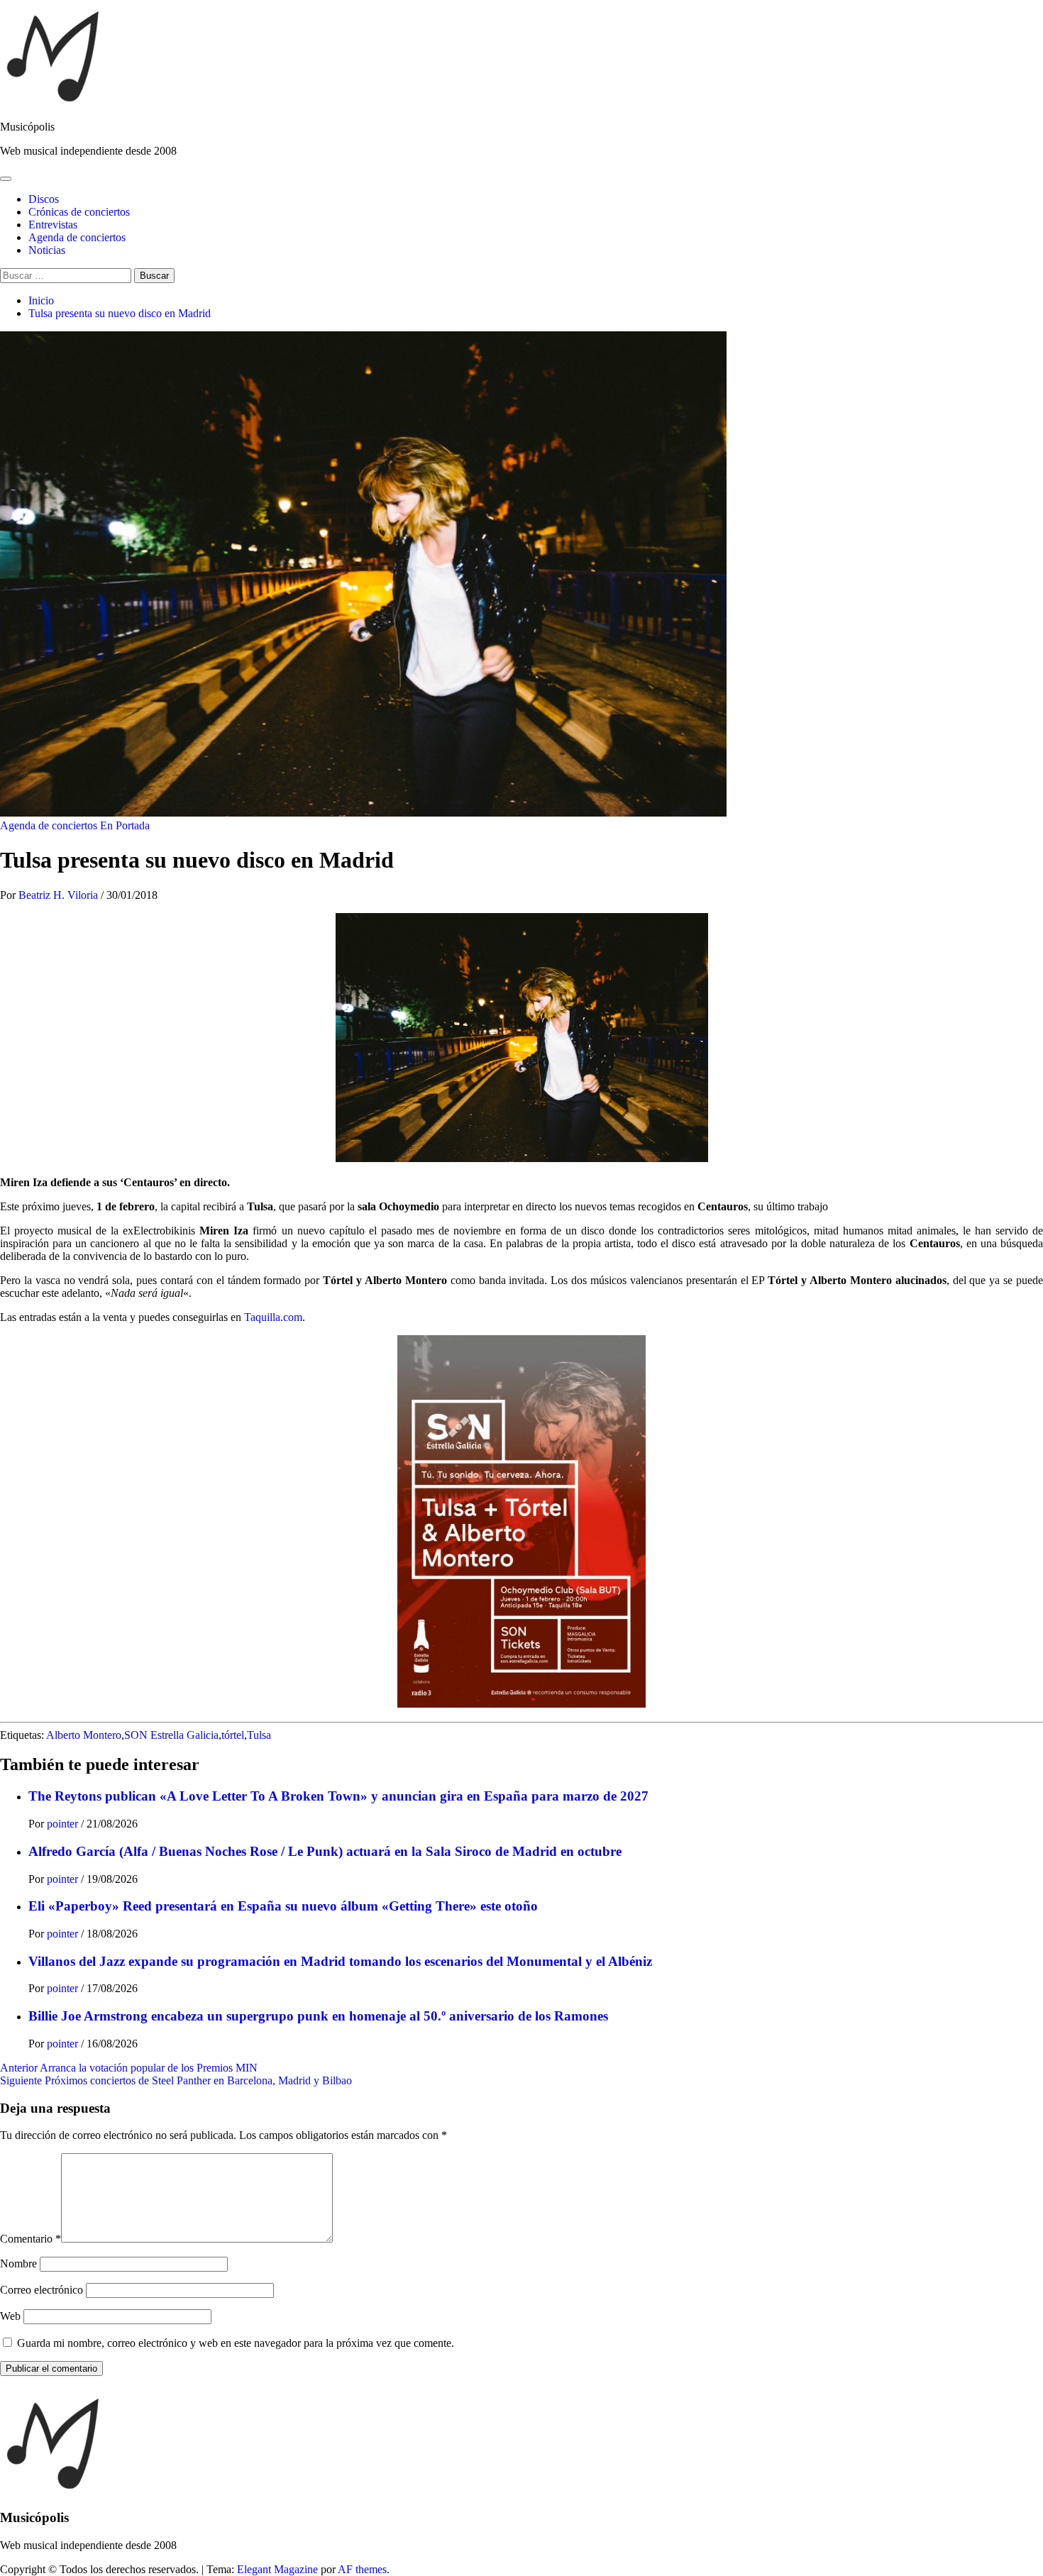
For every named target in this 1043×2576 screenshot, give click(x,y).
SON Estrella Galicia (171, 1735)
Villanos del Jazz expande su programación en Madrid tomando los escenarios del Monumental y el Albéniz (340, 1961)
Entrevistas (53, 225)
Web (10, 2316)
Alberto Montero (84, 1735)
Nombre (18, 2263)
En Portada (125, 825)
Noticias (47, 250)
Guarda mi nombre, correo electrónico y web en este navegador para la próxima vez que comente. (236, 2343)
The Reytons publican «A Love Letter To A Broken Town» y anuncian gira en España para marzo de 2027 (338, 1796)
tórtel (233, 1735)
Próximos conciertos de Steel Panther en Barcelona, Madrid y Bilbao (176, 2080)
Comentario (31, 2239)
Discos (44, 199)
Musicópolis (27, 127)
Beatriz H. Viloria (60, 895)
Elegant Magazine (277, 2569)
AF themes (362, 2569)
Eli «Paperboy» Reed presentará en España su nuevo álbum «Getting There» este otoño (283, 1906)
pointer (64, 1824)
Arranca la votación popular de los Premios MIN (129, 2068)
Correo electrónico (42, 2290)
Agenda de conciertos (77, 237)
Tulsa (259, 1735)
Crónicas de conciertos (79, 212)
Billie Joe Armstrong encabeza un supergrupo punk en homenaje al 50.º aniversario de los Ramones (318, 2016)
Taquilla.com (273, 1317)
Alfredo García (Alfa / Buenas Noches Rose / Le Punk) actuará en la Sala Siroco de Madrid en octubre (325, 1851)
